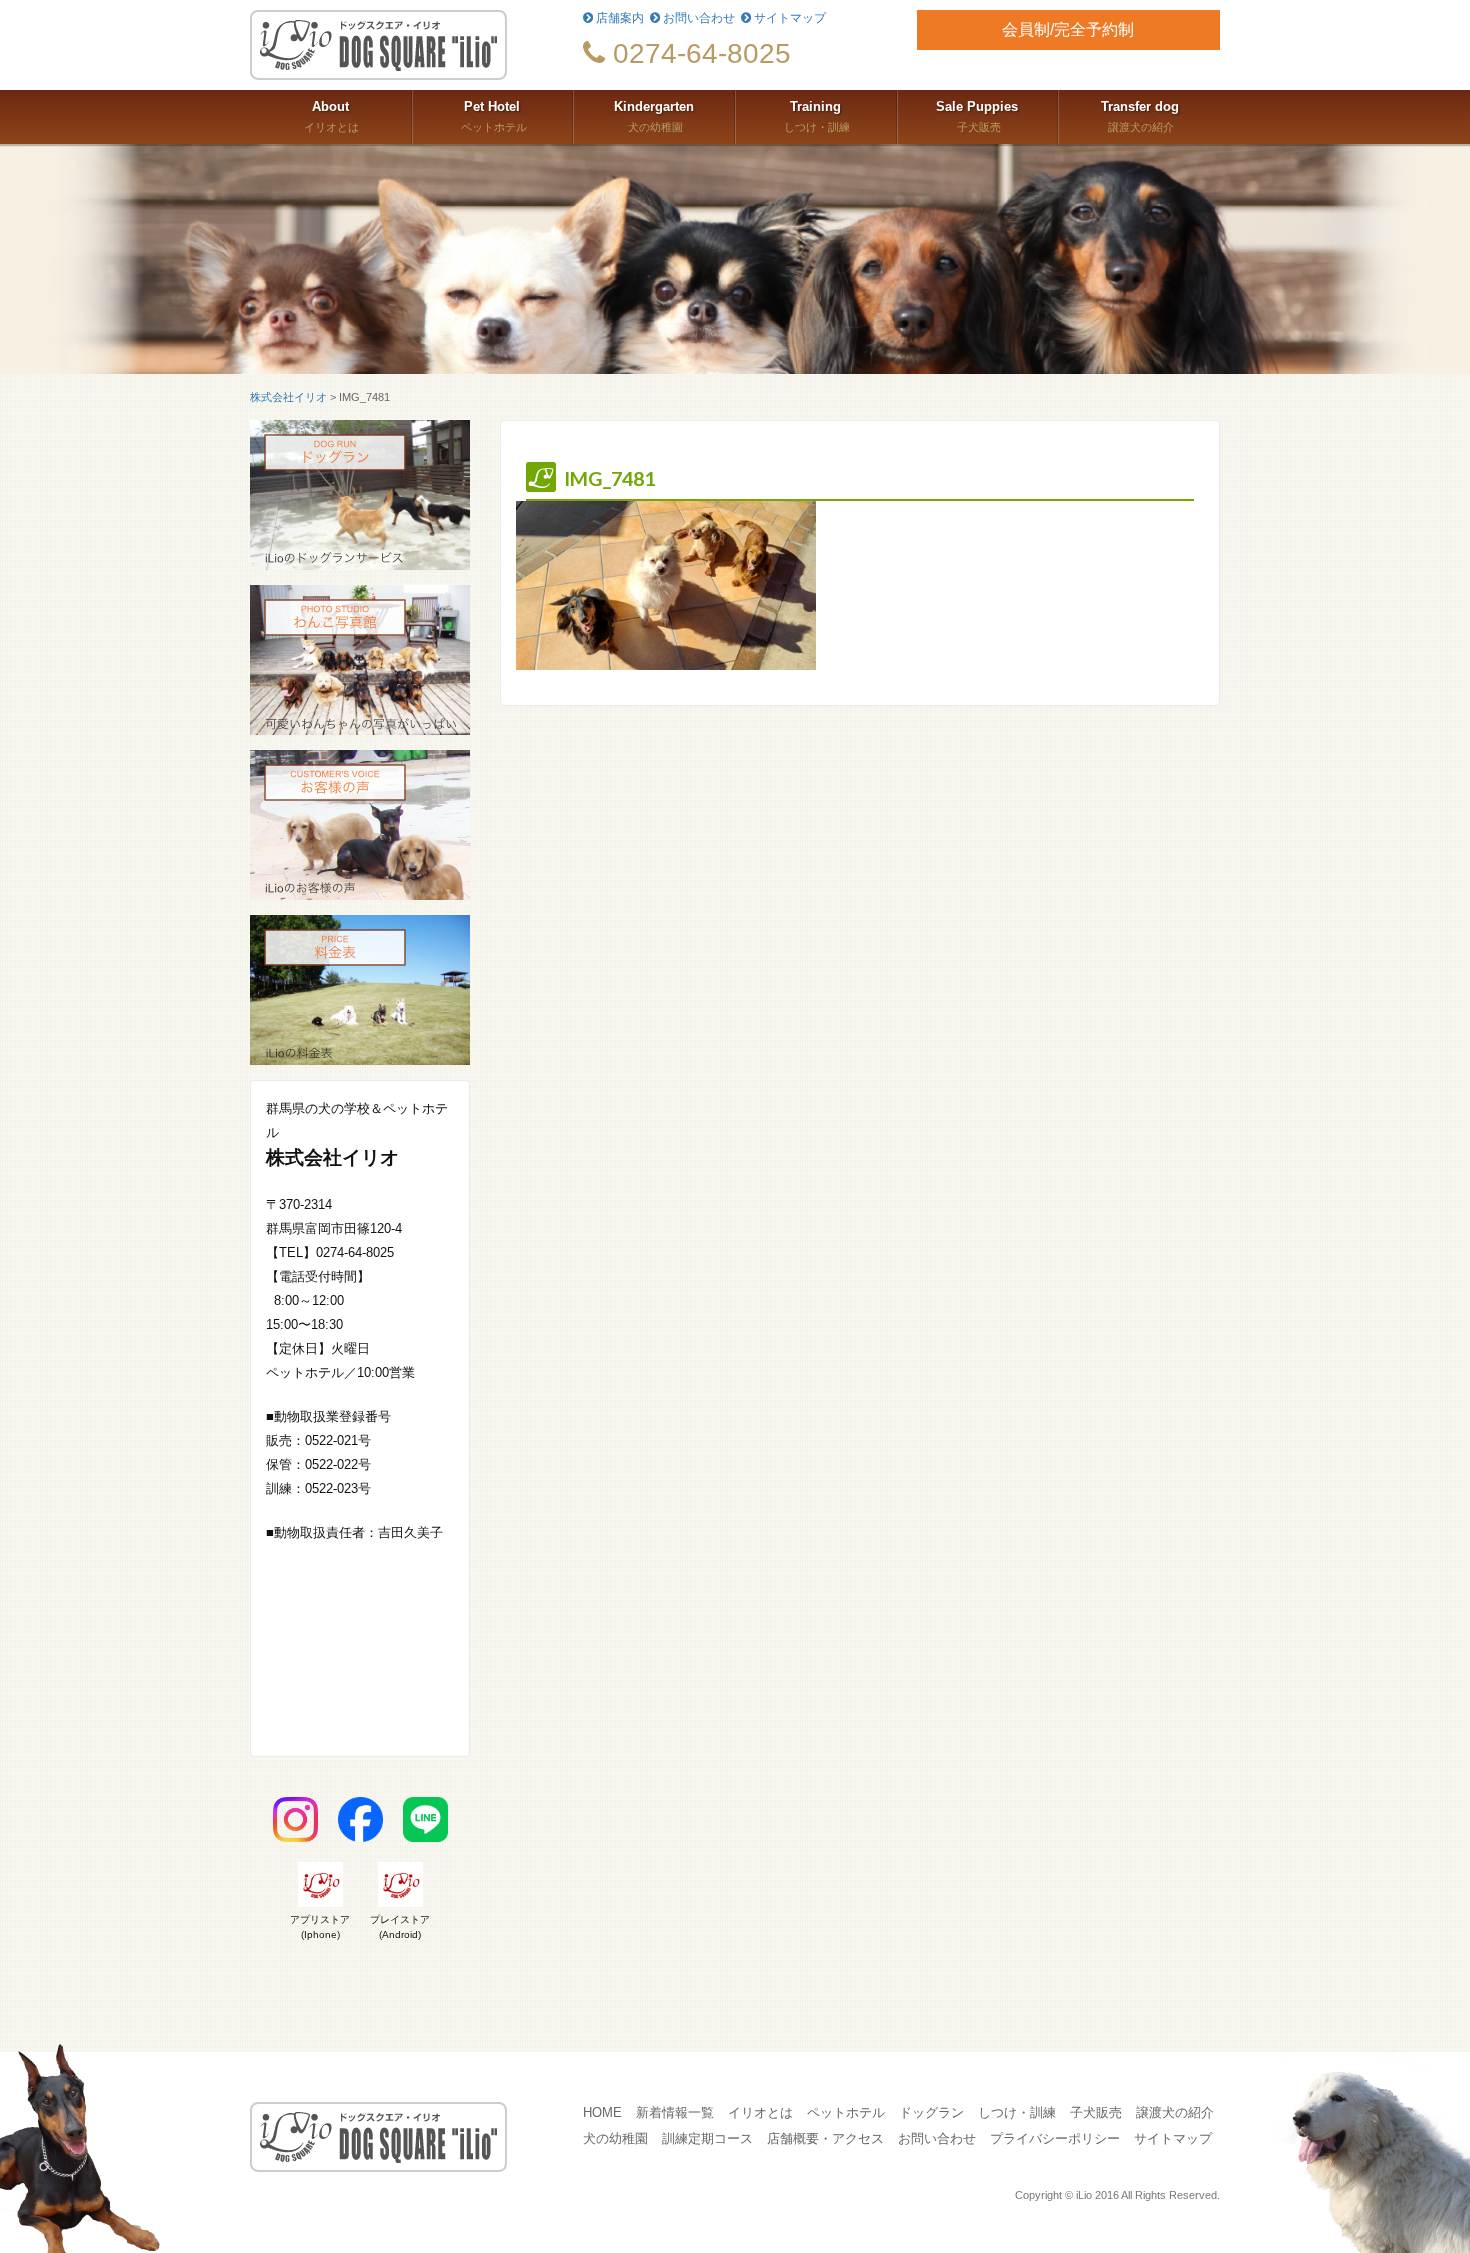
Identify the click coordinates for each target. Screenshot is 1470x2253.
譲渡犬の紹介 (1140, 116)
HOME (602, 2113)
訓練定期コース (707, 2139)
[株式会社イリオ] (401, 45)
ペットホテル (492, 116)
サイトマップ (788, 18)
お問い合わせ (697, 18)
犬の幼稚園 (654, 116)
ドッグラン (931, 2113)
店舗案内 (618, 18)
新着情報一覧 (675, 2113)
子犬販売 (977, 116)
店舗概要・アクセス (825, 2139)
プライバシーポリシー (1055, 2139)
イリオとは (330, 116)
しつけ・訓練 (815, 116)
